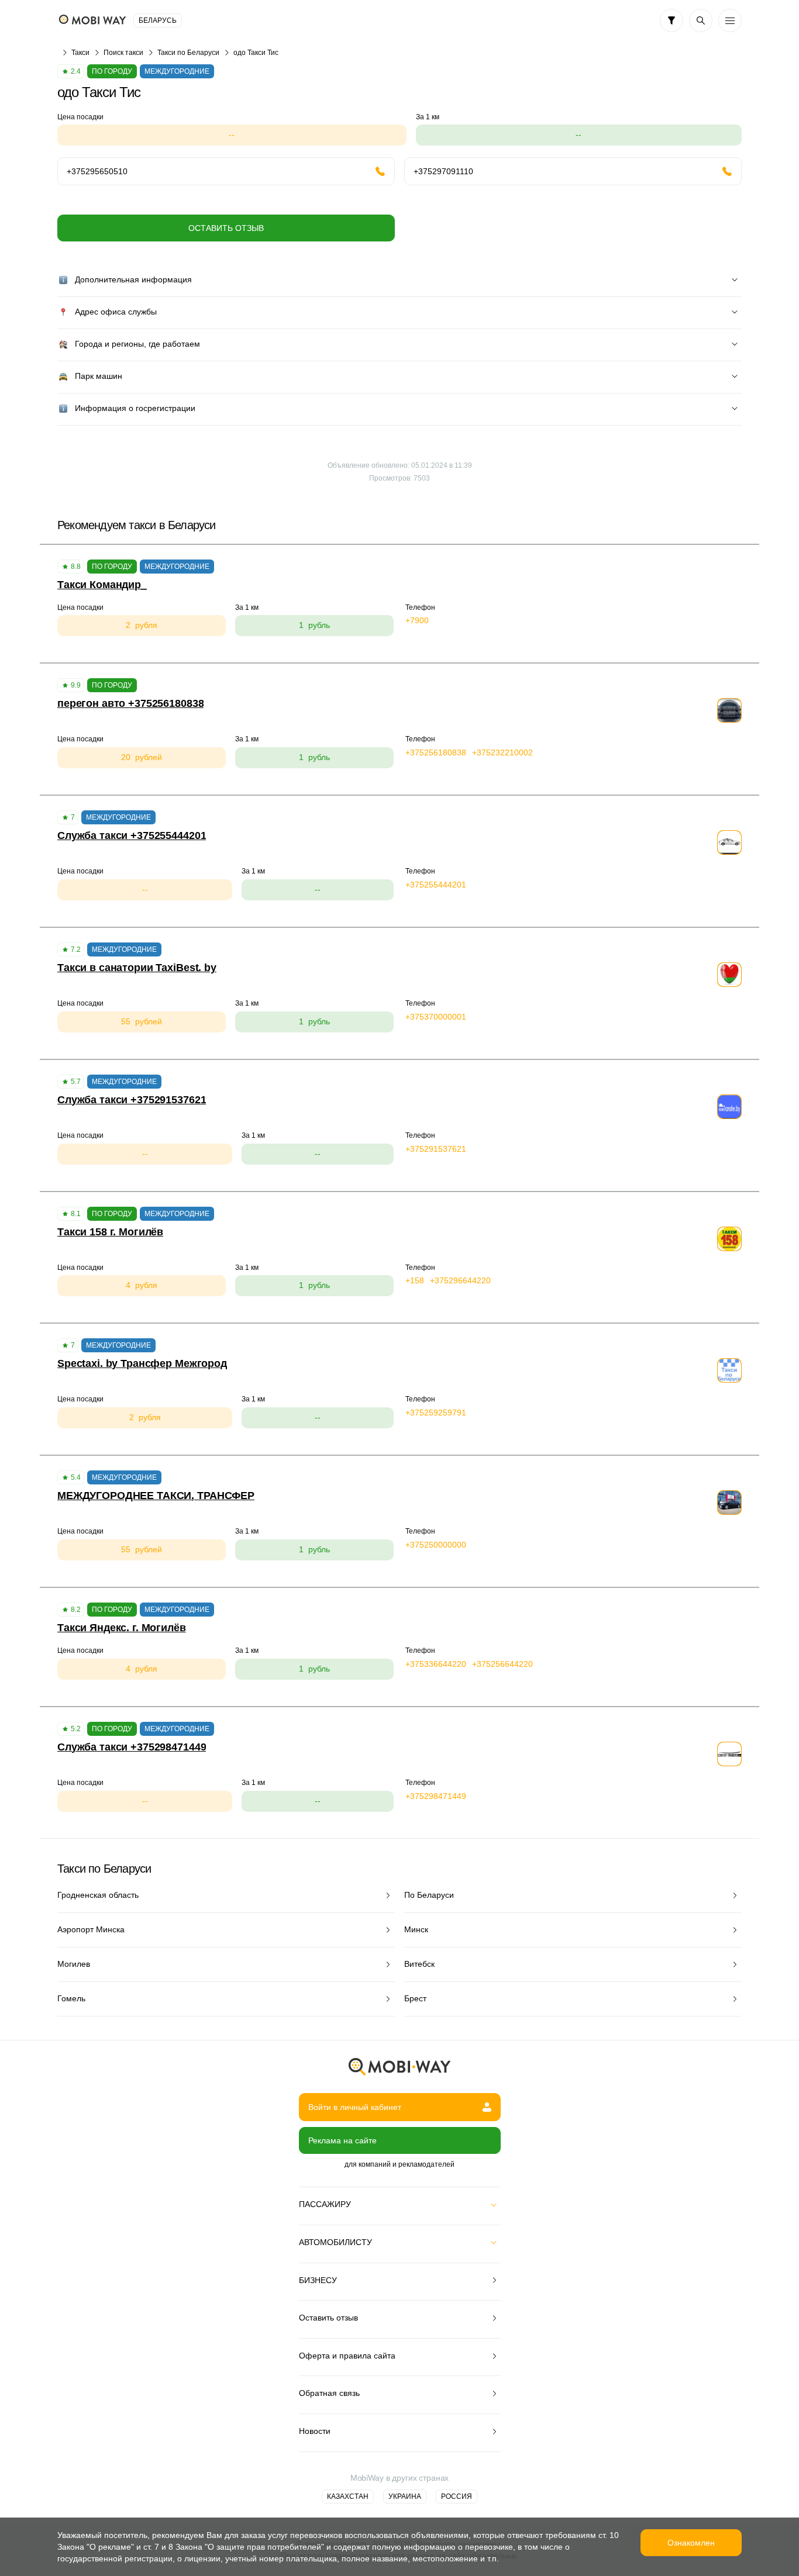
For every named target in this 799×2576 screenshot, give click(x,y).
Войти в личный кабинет (355, 2107)
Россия (457, 2496)
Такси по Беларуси (188, 53)
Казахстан (348, 2496)
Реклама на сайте (342, 2140)
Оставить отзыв (226, 228)
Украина (405, 2496)
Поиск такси (123, 53)
